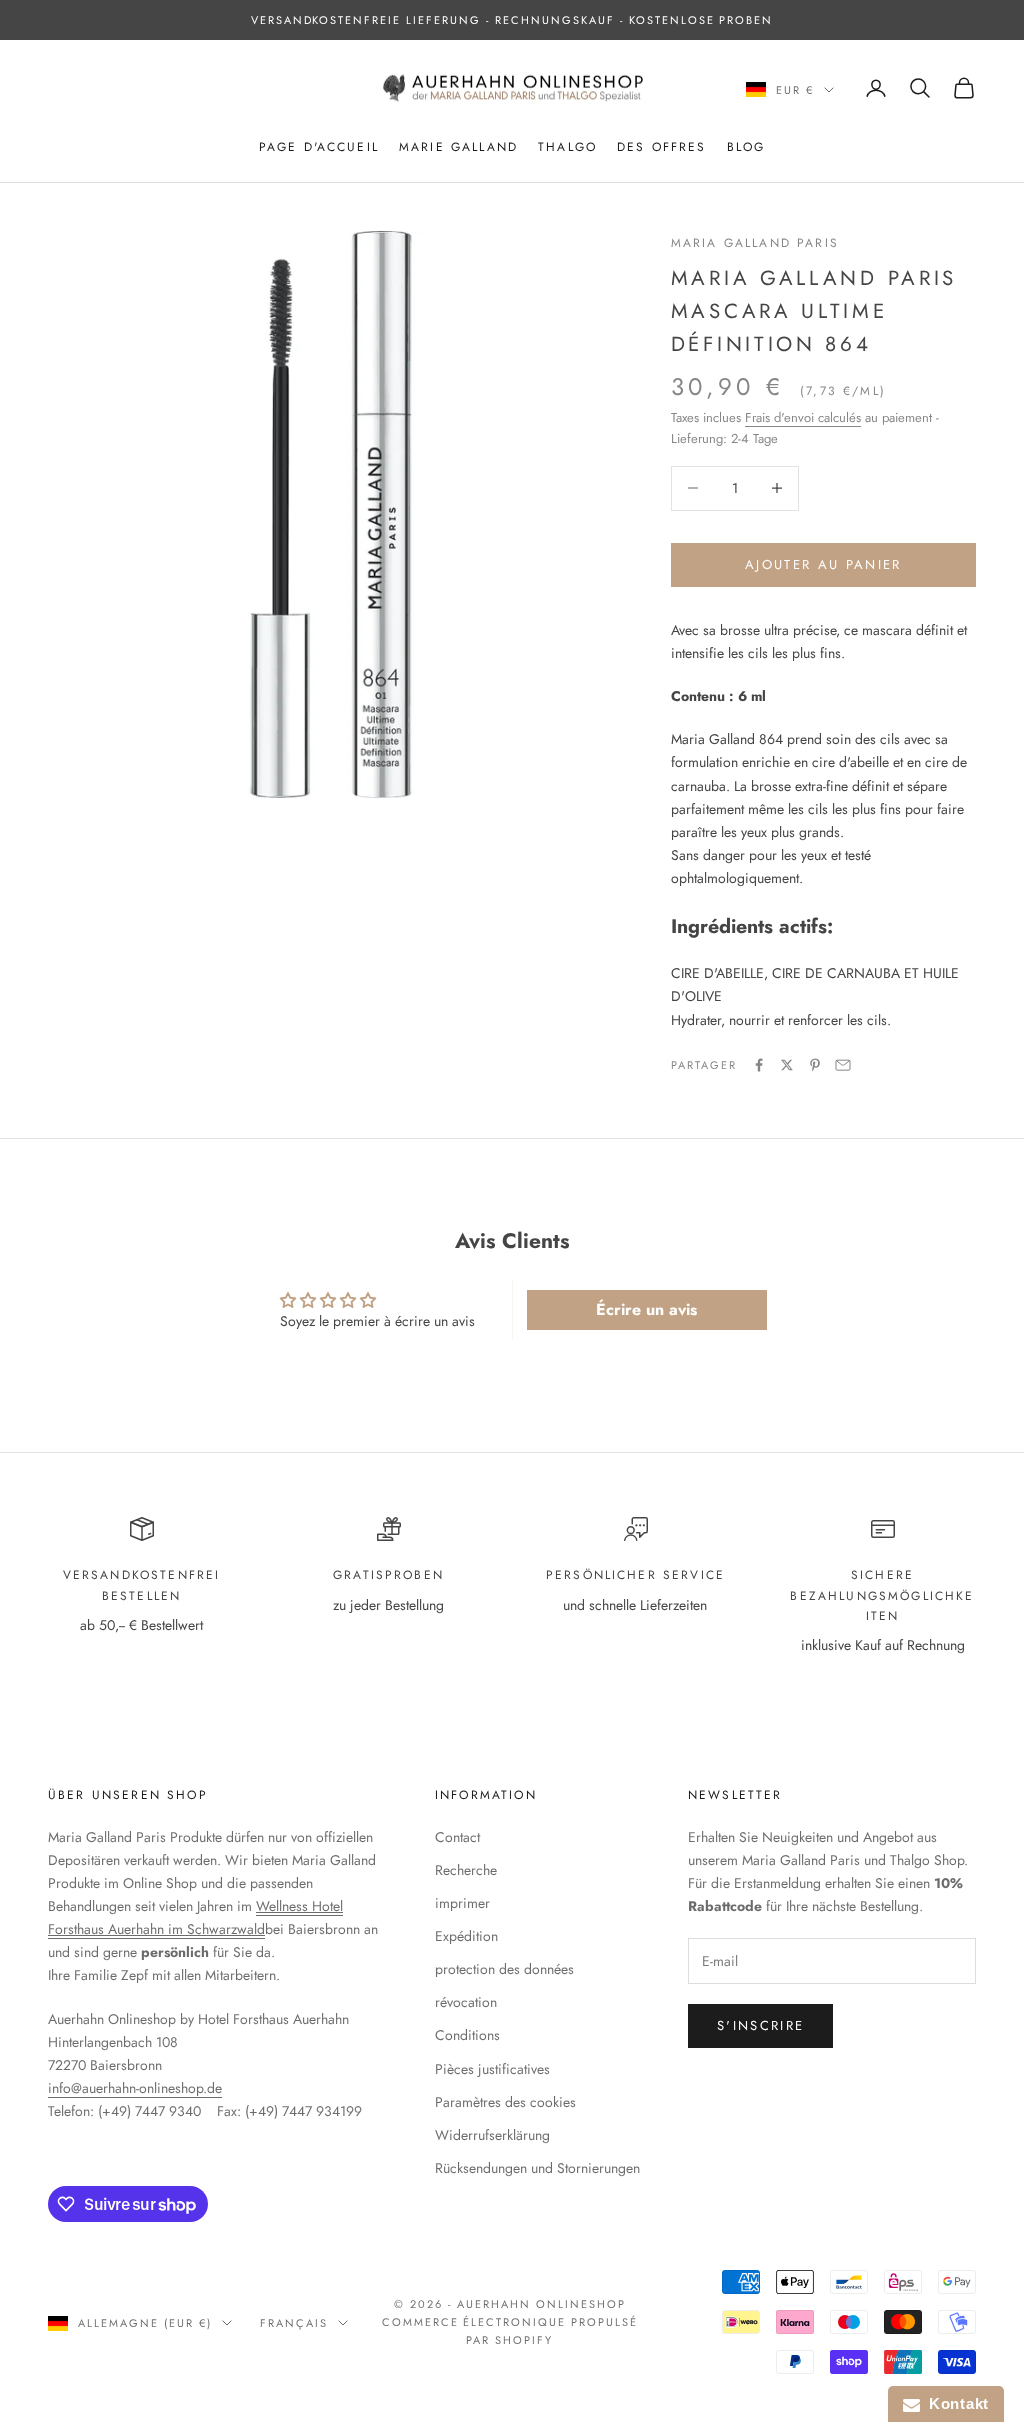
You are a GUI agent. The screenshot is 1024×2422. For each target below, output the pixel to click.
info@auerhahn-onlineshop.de (135, 2088)
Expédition (466, 1936)
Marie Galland (458, 147)
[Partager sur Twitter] (787, 1065)
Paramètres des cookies (505, 2102)
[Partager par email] (843, 1065)
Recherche (466, 1870)
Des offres (662, 147)
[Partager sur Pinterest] (815, 1065)
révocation (466, 2002)
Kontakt (954, 2403)
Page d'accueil (319, 147)
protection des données (504, 1969)
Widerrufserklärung (492, 2135)
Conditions (467, 2035)
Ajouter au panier (823, 564)
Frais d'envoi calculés (803, 417)
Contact (457, 1837)
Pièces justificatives (492, 2069)
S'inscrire (760, 2025)
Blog (746, 147)
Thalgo (567, 147)
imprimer (462, 1903)
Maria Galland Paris (755, 243)
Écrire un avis (646, 1309)
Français (294, 2323)
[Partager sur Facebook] (759, 1065)
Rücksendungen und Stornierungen (537, 2168)
